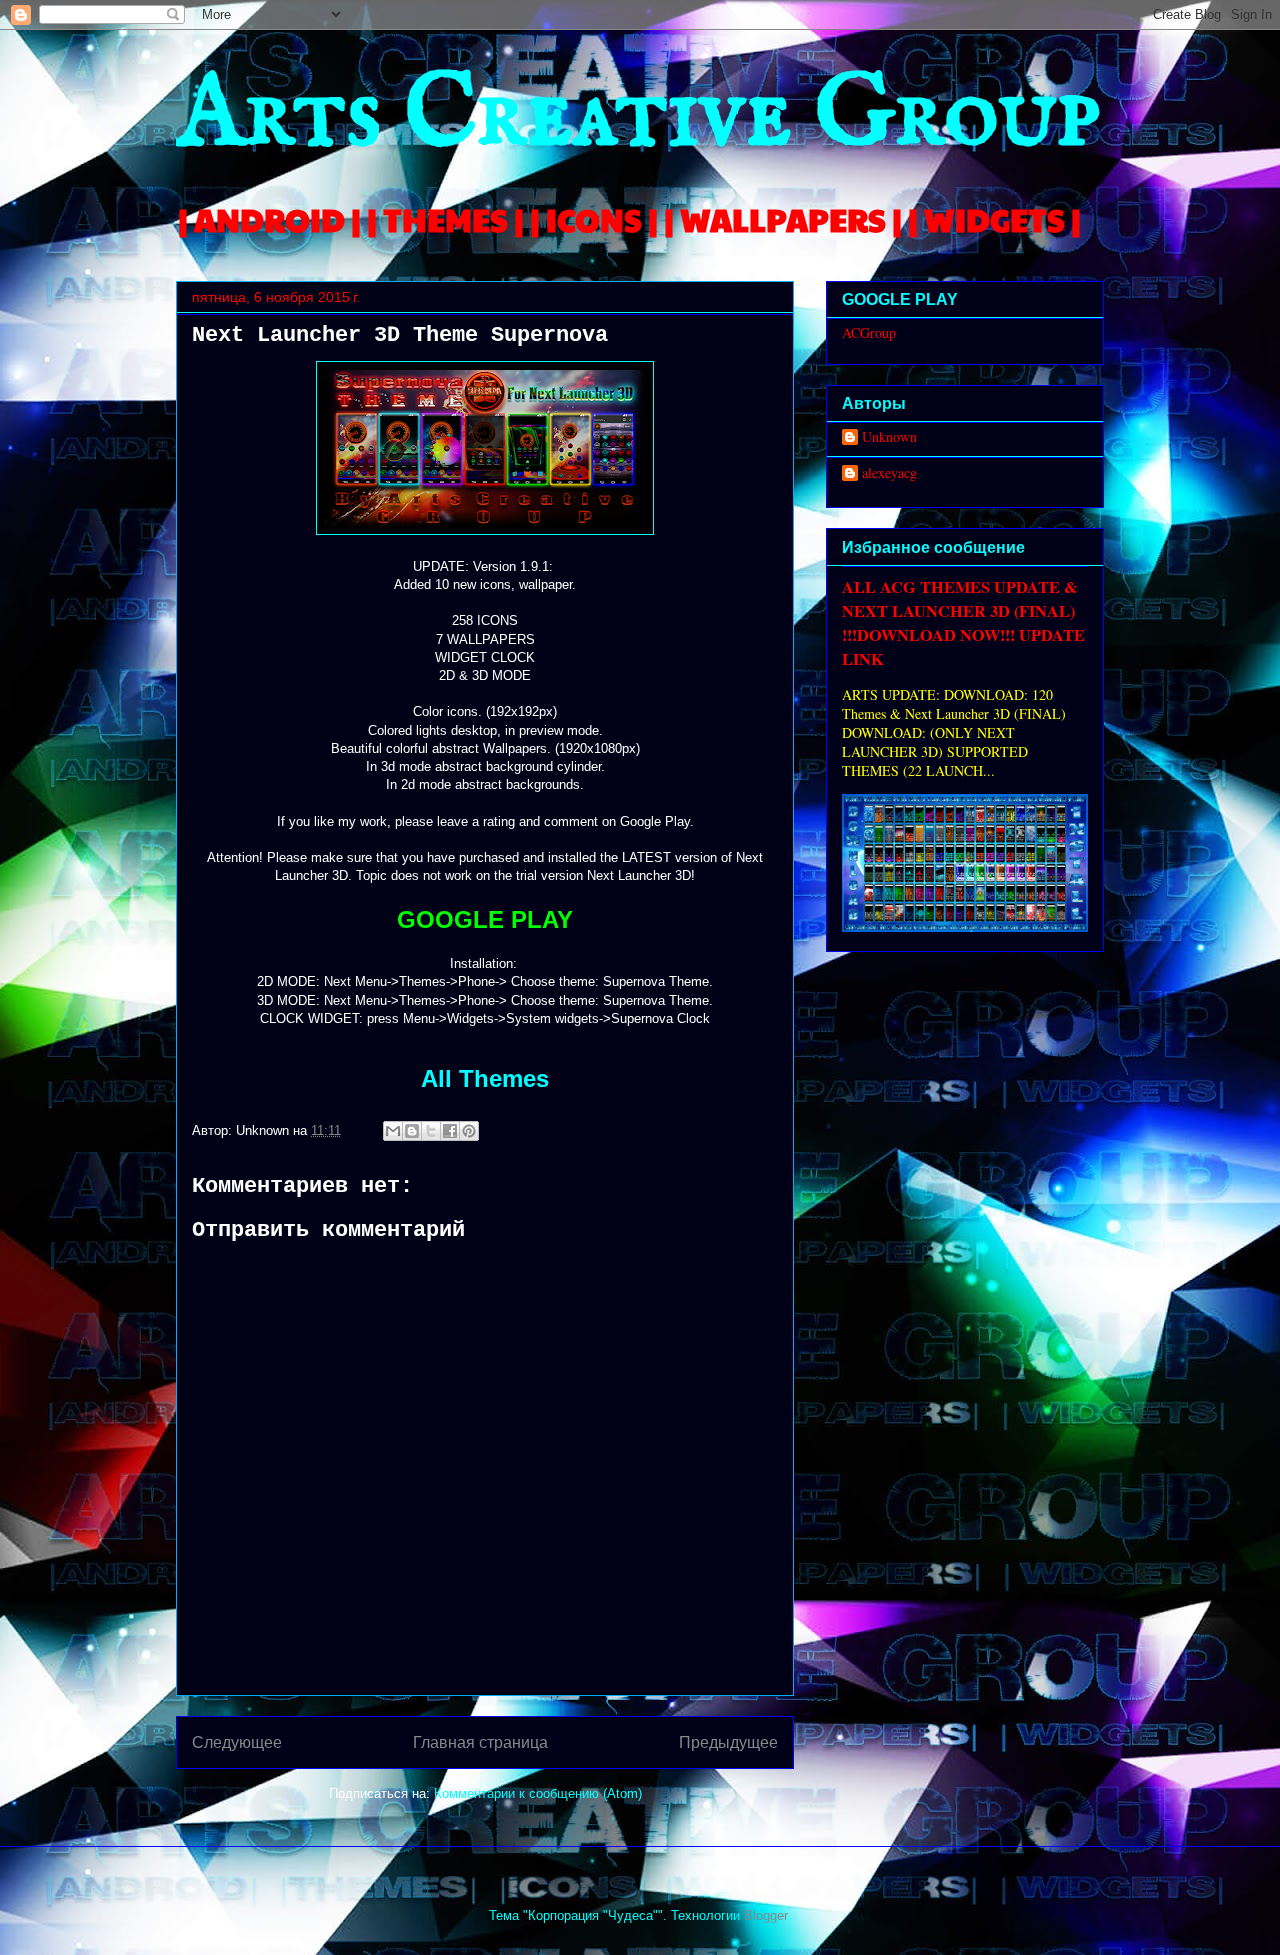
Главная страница (480, 1742)
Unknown (889, 437)
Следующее (237, 1742)
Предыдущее (728, 1742)
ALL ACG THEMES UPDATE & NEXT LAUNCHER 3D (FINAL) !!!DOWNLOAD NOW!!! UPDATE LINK (963, 623)
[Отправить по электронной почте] (393, 1131)
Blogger (765, 1915)
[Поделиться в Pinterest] (469, 1131)
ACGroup (869, 332)
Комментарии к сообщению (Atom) (538, 1793)
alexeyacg (889, 473)
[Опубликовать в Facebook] (450, 1131)
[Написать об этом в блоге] (412, 1131)
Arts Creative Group (638, 116)
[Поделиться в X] (431, 1131)
